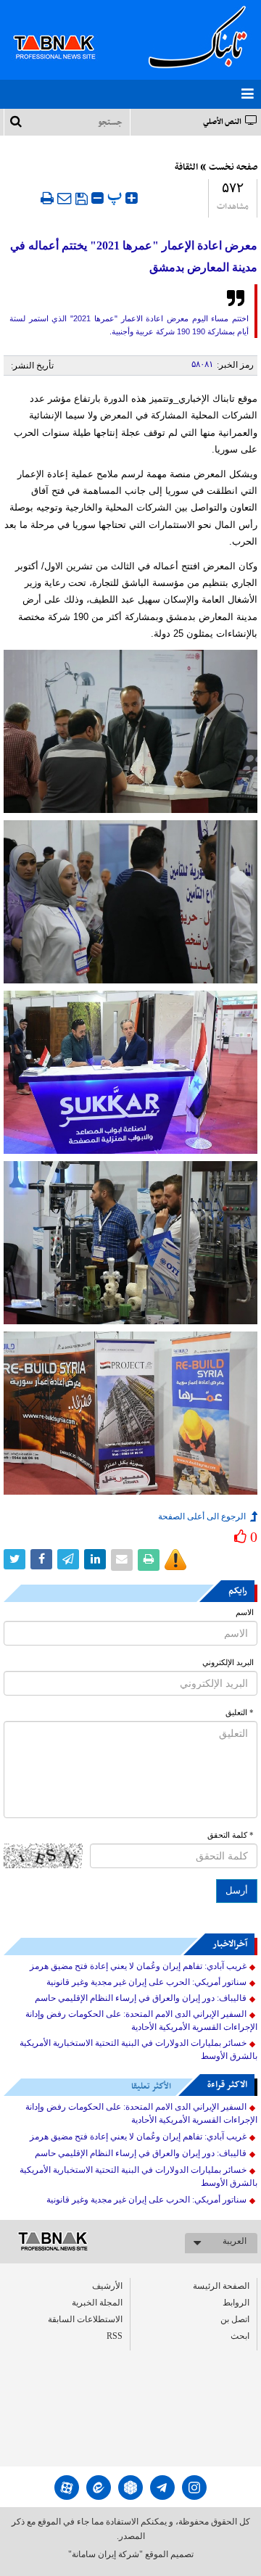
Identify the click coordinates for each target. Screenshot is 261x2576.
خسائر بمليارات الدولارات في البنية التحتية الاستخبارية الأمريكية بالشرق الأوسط (138, 2049)
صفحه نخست (233, 168)
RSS (115, 2336)
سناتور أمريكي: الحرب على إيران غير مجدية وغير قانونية (146, 1982)
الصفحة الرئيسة (221, 2286)
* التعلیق (240, 1713)
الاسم (245, 1613)
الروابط (236, 2303)
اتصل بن (235, 2319)
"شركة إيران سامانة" (105, 2554)
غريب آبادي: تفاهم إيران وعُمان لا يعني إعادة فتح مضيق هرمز (138, 1966)
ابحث (240, 2336)
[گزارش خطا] (175, 1560)
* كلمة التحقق (231, 1835)
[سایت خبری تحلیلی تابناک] (63, 30)
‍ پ (116, 196)
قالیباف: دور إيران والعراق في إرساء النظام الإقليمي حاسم (141, 1998)
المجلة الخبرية (97, 2303)
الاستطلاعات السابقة (85, 2319)
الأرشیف (107, 2286)
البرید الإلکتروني (228, 1663)
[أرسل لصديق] (65, 198)
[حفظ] (82, 199)
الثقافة (186, 168)
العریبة (235, 2241)
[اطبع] (47, 198)
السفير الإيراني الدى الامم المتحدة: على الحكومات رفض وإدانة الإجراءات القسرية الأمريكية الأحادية (141, 2020)
